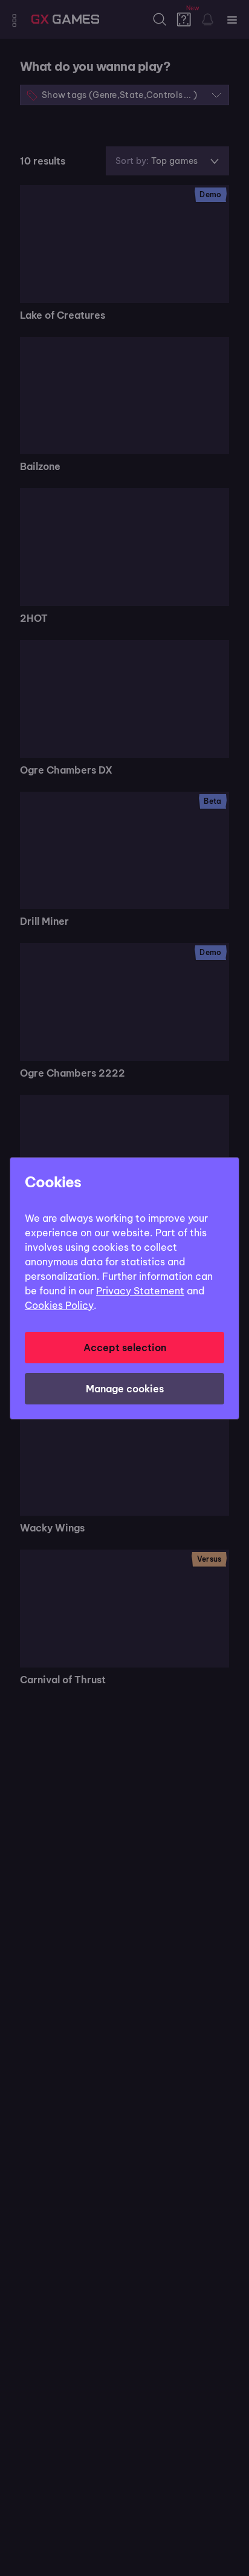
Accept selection (125, 1348)
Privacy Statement (140, 1291)
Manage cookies (125, 1389)
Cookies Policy (59, 1305)
